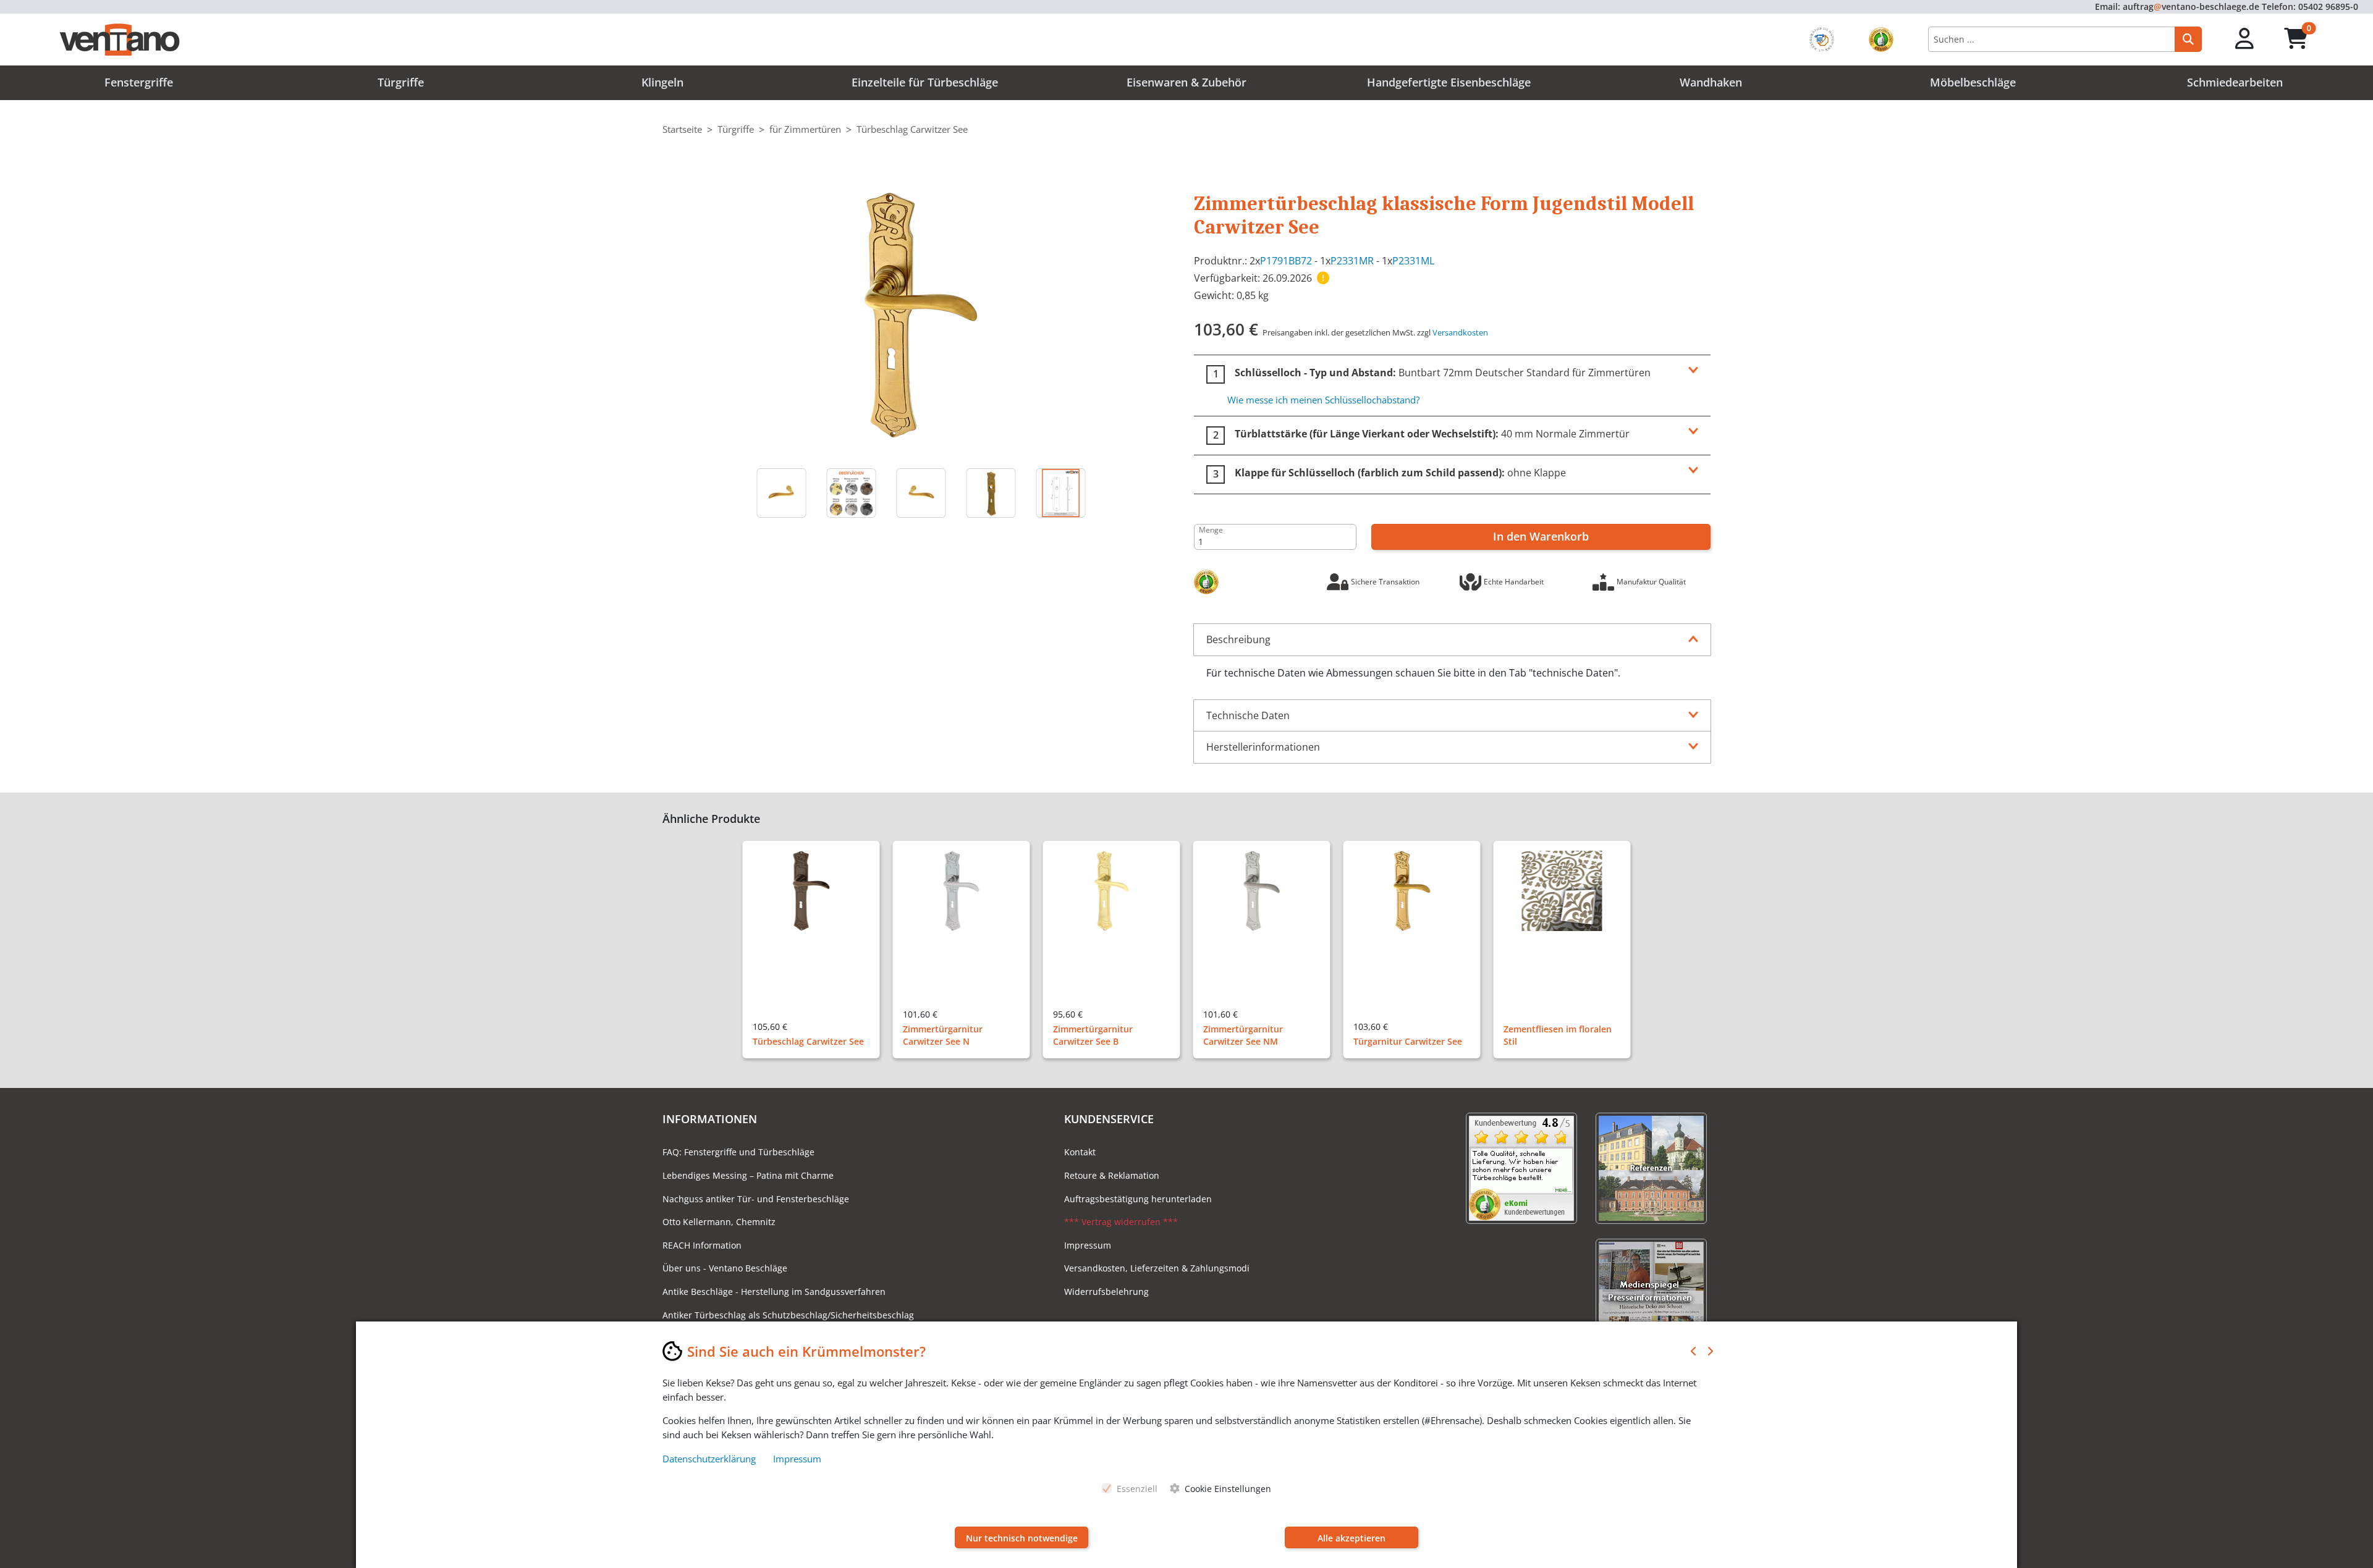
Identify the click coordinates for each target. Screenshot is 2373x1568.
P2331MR (1352, 261)
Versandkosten (1460, 332)
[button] (2245, 39)
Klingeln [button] (662, 82)
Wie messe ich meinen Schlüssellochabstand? (1323, 400)
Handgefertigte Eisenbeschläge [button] (1449, 82)
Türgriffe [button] (401, 82)
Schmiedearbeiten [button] (2235, 82)
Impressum (1088, 1245)
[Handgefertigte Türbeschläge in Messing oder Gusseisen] (851, 493)
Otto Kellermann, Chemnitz (719, 1222)
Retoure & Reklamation (1112, 1175)
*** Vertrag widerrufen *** (1121, 1222)
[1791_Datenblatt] (1061, 493)
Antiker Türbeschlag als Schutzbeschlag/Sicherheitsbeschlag (788, 1315)
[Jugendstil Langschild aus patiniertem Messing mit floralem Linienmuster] (991, 493)
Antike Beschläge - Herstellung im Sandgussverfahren (774, 1292)
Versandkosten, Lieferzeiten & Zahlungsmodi (1157, 1268)
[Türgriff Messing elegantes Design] (781, 493)
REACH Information (702, 1245)
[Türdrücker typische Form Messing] (921, 493)
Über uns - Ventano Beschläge (725, 1268)
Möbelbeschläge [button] (1973, 82)
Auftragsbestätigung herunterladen (1138, 1199)
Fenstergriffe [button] (139, 82)
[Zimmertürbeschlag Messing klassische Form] (921, 314)
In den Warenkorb (1541, 536)
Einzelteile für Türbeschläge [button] (925, 82)
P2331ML (1413, 261)
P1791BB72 (1286, 261)
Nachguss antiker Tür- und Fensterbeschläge (756, 1199)
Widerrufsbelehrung (1106, 1292)
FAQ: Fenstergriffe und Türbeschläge (738, 1152)
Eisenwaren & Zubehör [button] (1186, 82)
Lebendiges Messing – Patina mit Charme (748, 1175)
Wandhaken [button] (1711, 82)
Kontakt (1080, 1152)
